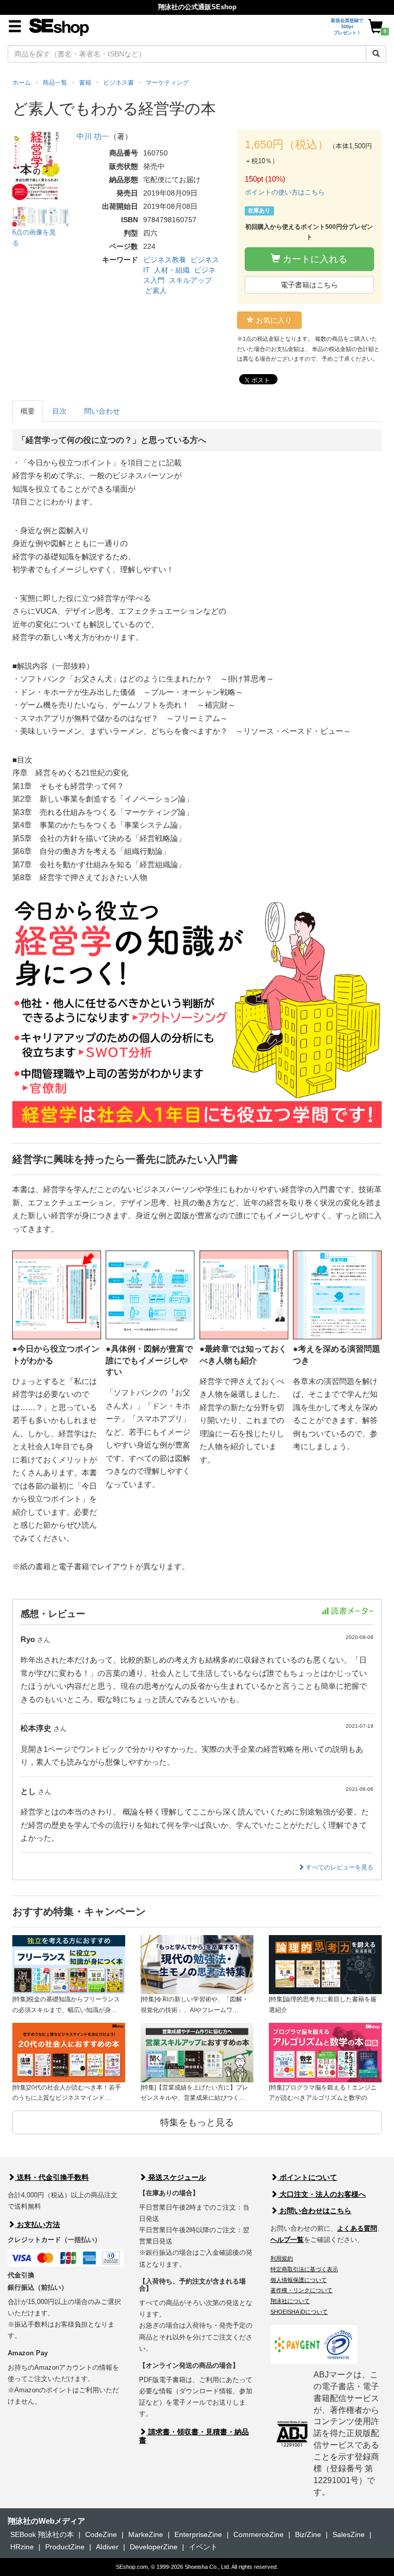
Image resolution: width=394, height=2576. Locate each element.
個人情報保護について (299, 2280)
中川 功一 (93, 136)
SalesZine (349, 2534)
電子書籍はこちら (309, 285)
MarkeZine (146, 2534)
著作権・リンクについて (301, 2290)
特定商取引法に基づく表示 (304, 2269)
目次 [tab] (60, 411)
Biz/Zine (308, 2534)
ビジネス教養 (165, 260)
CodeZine (101, 2534)
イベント (203, 2547)
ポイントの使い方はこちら (285, 192)
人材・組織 (172, 270)
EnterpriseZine (198, 2534)
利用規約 (282, 2258)
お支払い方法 (37, 2224)
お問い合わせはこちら (314, 2211)
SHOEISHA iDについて (299, 2312)
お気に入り (273, 320)
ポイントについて (307, 2177)
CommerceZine (259, 2534)
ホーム (22, 83)
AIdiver (107, 2547)
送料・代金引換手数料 (52, 2177)
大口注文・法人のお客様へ (322, 2194)
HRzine (22, 2547)
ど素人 (156, 290)
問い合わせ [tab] (102, 411)
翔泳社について (290, 2301)
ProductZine (65, 2547)
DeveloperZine (154, 2547)
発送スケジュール (176, 2177)
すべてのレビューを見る (339, 1867)
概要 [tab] (28, 411)
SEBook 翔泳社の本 (42, 2534)
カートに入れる (314, 259)
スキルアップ (190, 280)
